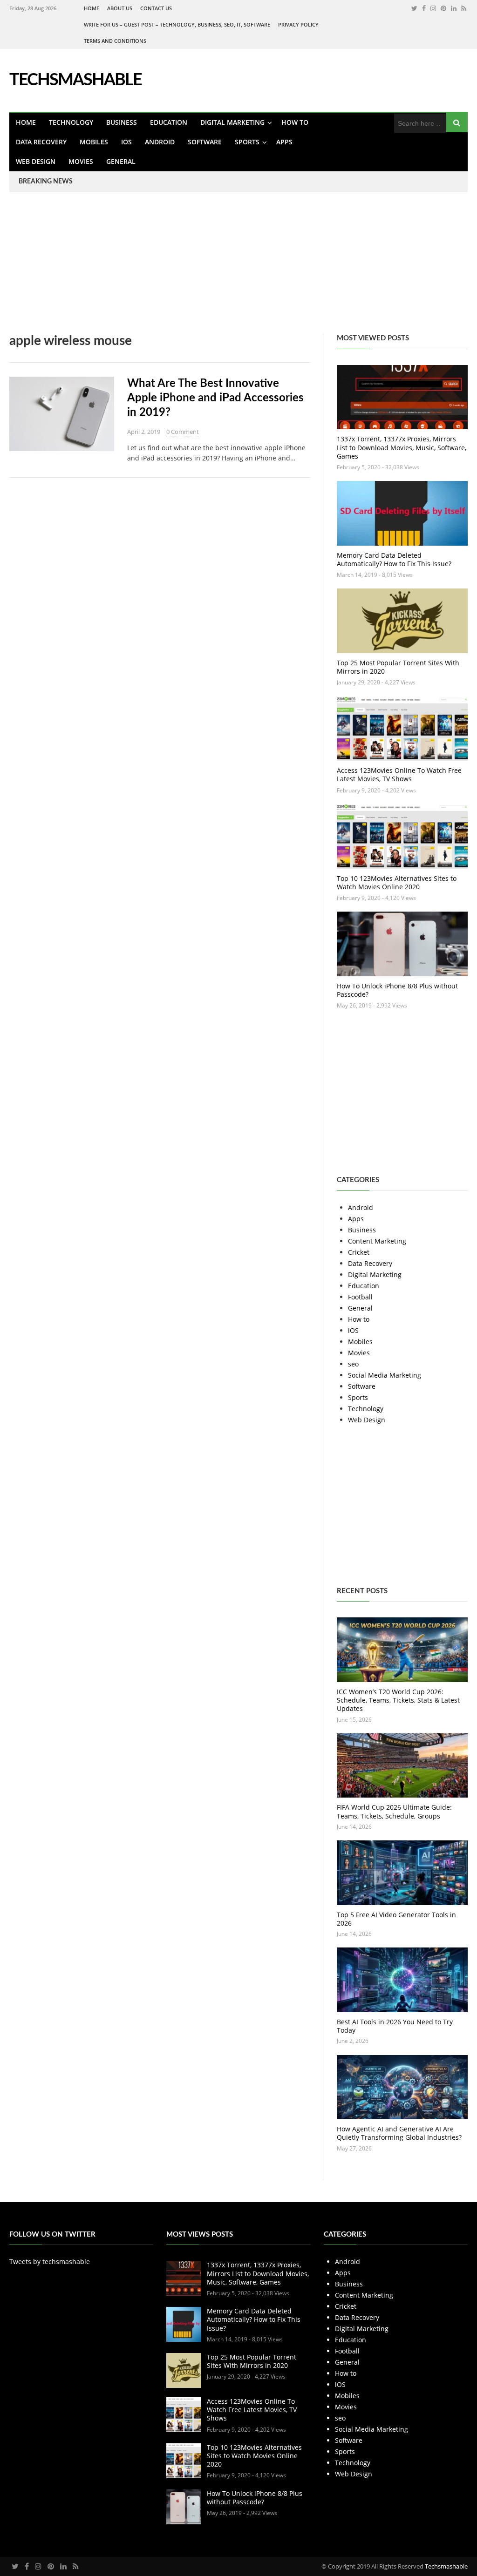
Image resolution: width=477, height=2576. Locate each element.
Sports (247, 142)
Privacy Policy (298, 24)
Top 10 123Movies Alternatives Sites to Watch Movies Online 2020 (397, 882)
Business (122, 122)
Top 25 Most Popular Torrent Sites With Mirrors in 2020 (398, 667)
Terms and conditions (115, 41)
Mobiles (94, 142)
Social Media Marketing (385, 1375)
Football (360, 1297)
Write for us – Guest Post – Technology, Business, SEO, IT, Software (177, 24)
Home (92, 8)
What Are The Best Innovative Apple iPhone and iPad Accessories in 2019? (215, 398)
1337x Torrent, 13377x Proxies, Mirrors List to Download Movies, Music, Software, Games (402, 447)
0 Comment (183, 432)
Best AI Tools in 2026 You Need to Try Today (395, 2026)
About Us (120, 8)
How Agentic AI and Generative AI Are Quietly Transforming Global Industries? (399, 2133)
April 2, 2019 (144, 432)
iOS (126, 142)
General (121, 161)
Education (169, 122)
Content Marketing (377, 1241)
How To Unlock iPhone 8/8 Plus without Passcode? (397, 990)
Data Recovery (41, 142)
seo (353, 1364)
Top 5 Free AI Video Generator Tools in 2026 (396, 1919)
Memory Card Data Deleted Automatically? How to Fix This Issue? (394, 559)
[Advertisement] (238, 269)
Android (160, 142)
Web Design (36, 161)
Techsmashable (446, 2566)
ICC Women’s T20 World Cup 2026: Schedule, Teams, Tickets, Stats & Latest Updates (398, 1700)
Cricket (359, 1252)
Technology (71, 122)
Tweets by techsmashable (50, 2262)
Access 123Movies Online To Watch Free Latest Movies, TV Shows (399, 774)
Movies (81, 161)
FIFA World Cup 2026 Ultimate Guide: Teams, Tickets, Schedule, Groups (394, 1811)
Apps (284, 142)
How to (295, 122)
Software (205, 142)
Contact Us (156, 8)
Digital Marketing (232, 122)
